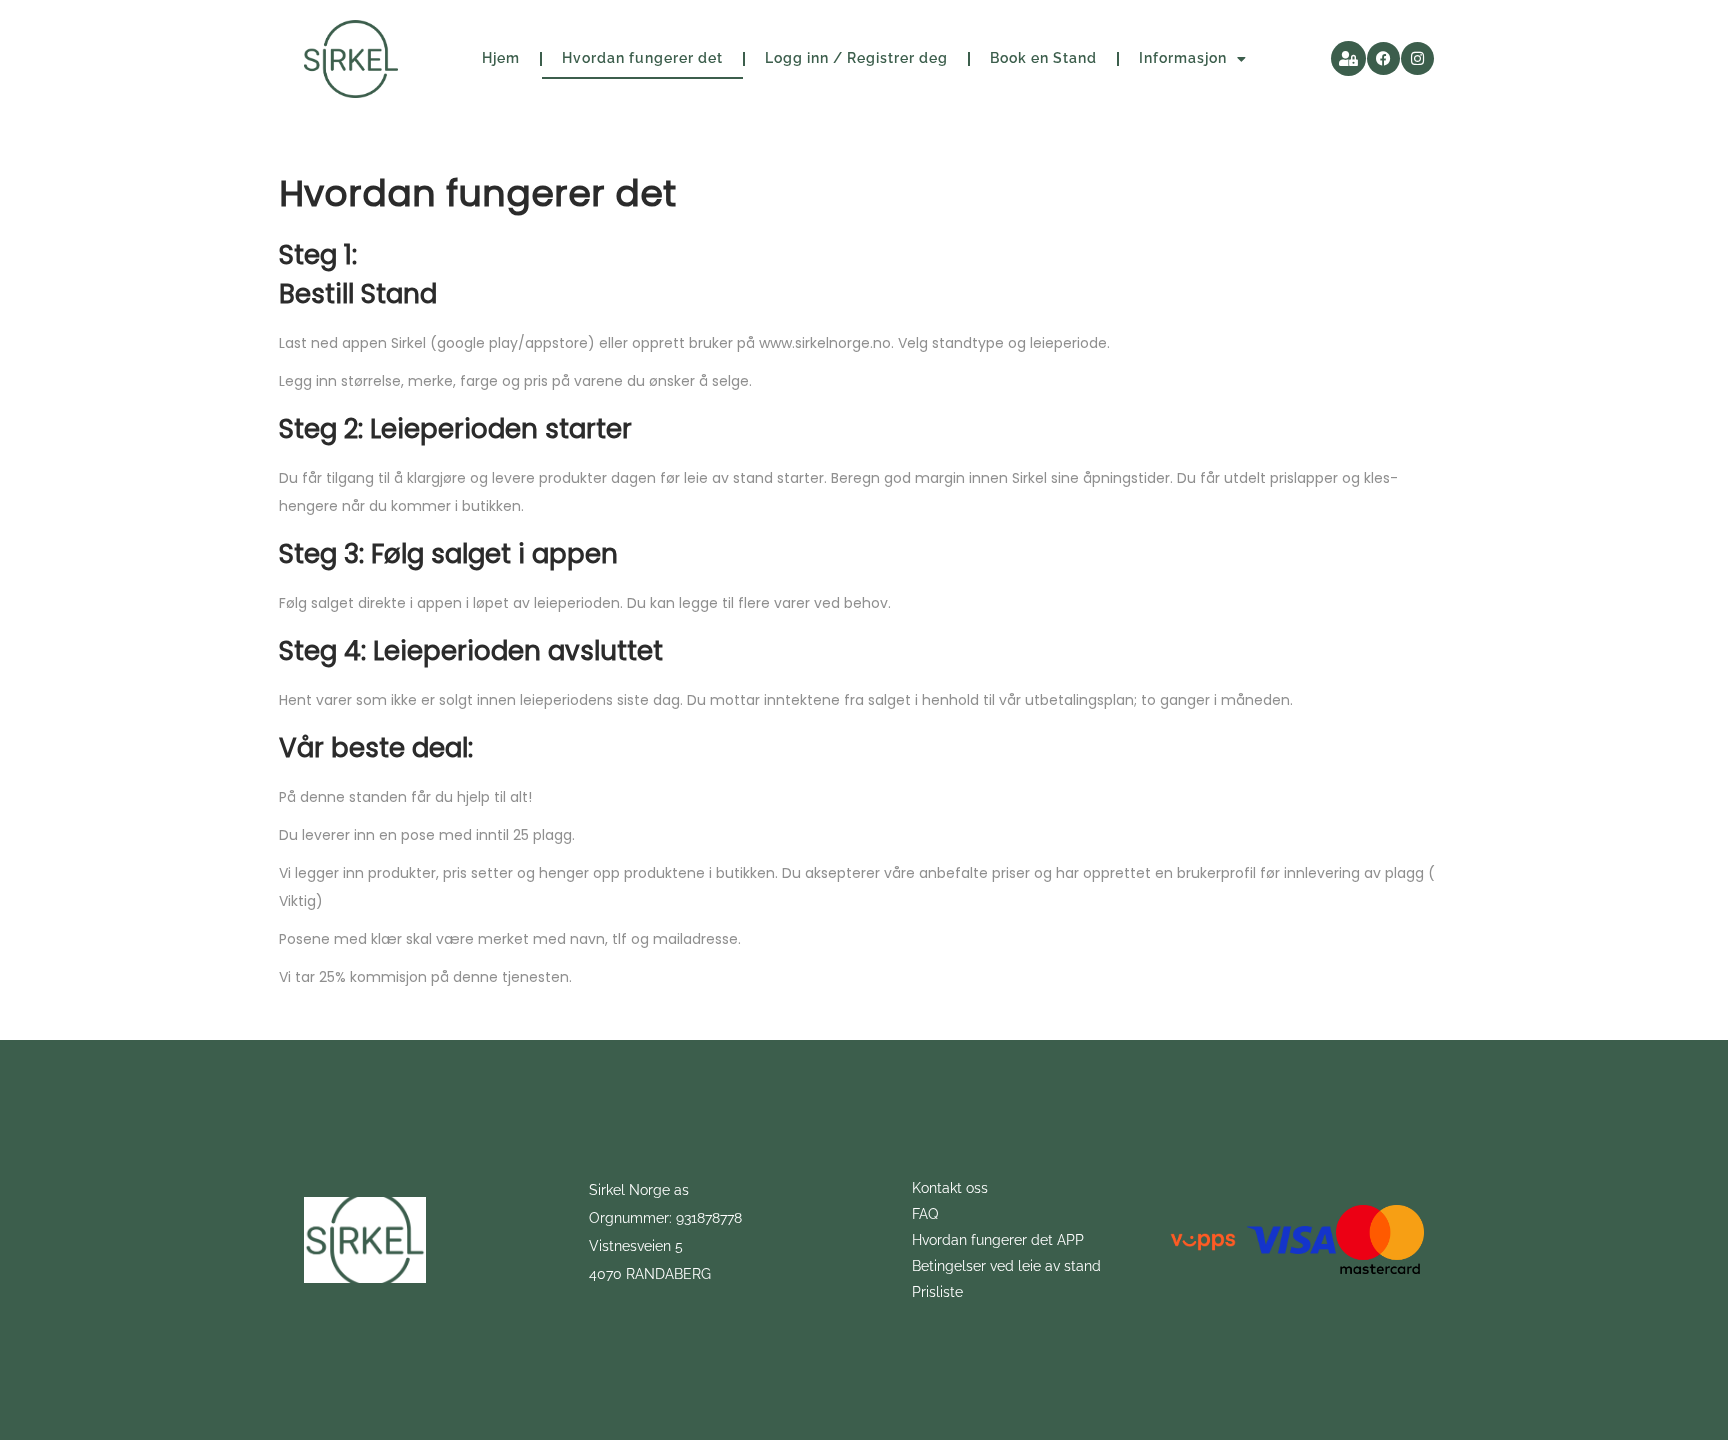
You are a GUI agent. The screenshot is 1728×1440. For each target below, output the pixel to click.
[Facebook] (1383, 58)
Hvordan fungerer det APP (998, 1240)
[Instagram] (1417, 58)
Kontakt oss (950, 1188)
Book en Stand (1043, 58)
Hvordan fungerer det (642, 58)
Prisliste (937, 1292)
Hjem (501, 58)
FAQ (925, 1214)
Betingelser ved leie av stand (1006, 1266)
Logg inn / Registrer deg (856, 58)
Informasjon (1183, 58)
